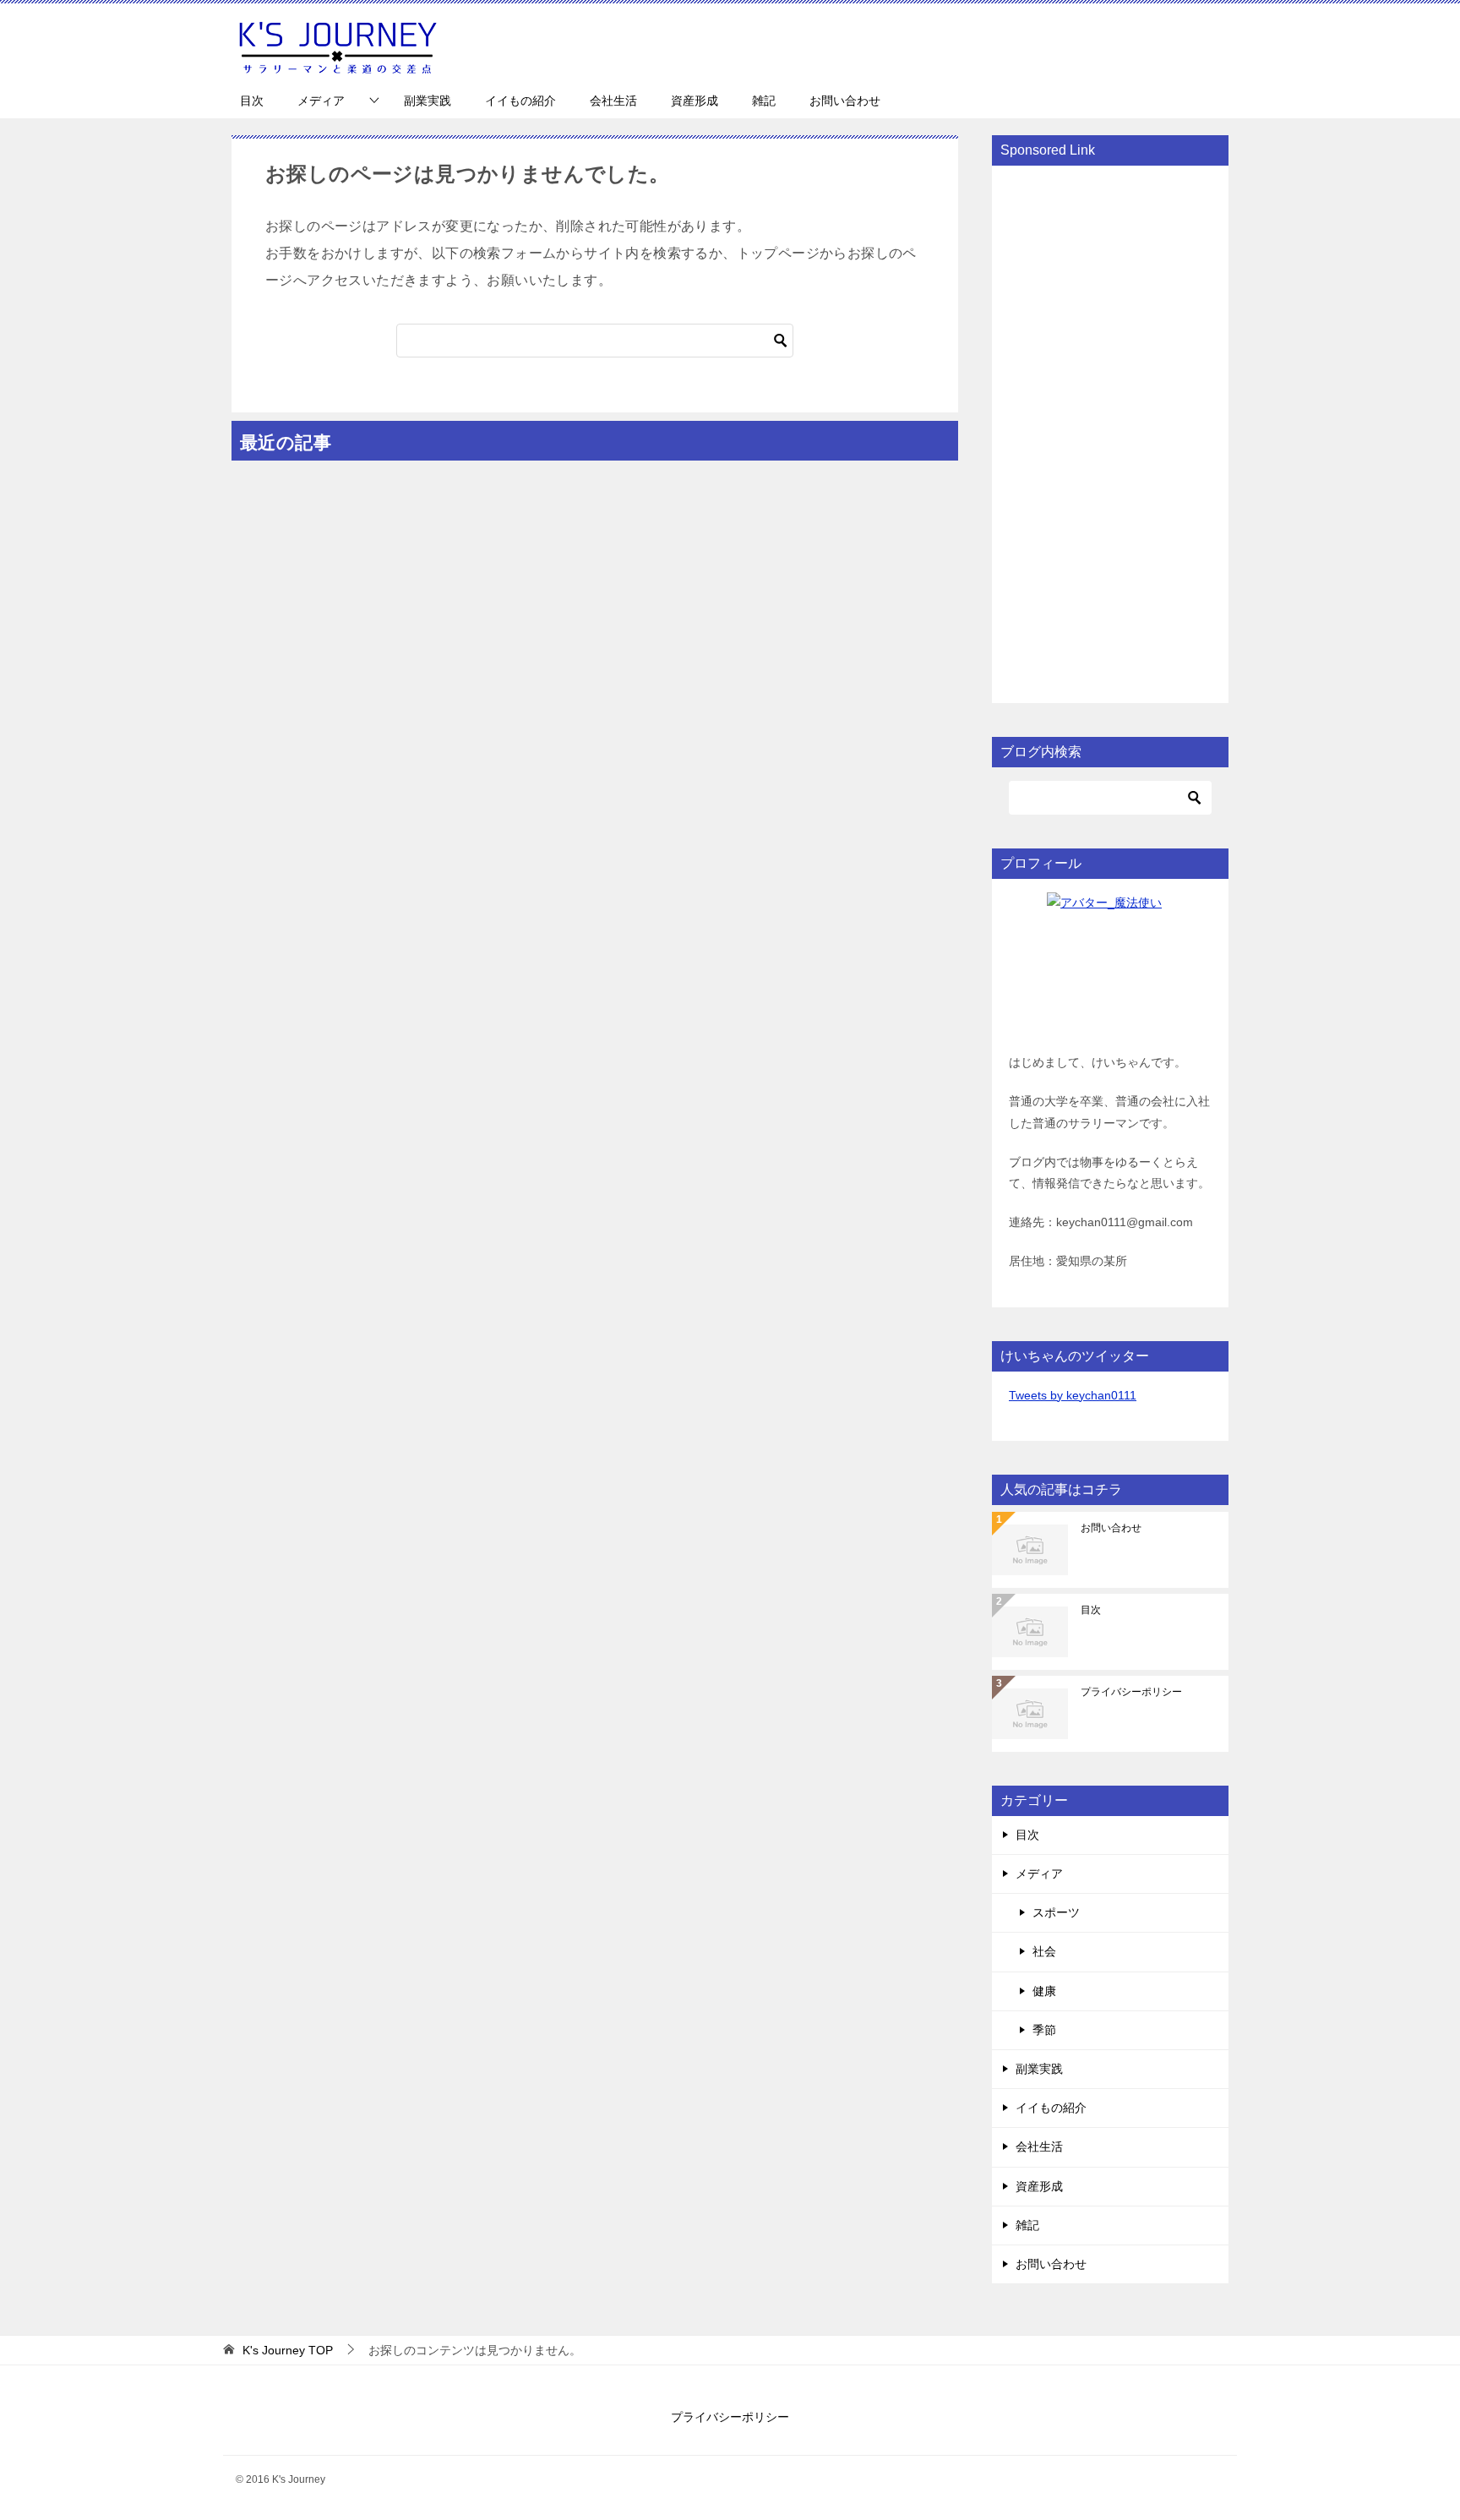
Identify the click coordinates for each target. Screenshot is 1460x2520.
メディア (321, 101)
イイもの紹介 (520, 101)
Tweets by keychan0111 (1073, 1395)
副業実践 (428, 101)
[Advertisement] (1110, 433)
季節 (1044, 2030)
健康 (1044, 1991)
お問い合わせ (845, 101)
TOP (288, 2350)
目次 (252, 101)
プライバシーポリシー (1131, 1692)
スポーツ (1056, 1912)
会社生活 (613, 101)
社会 (1044, 1951)
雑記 (764, 101)
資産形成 (695, 101)
